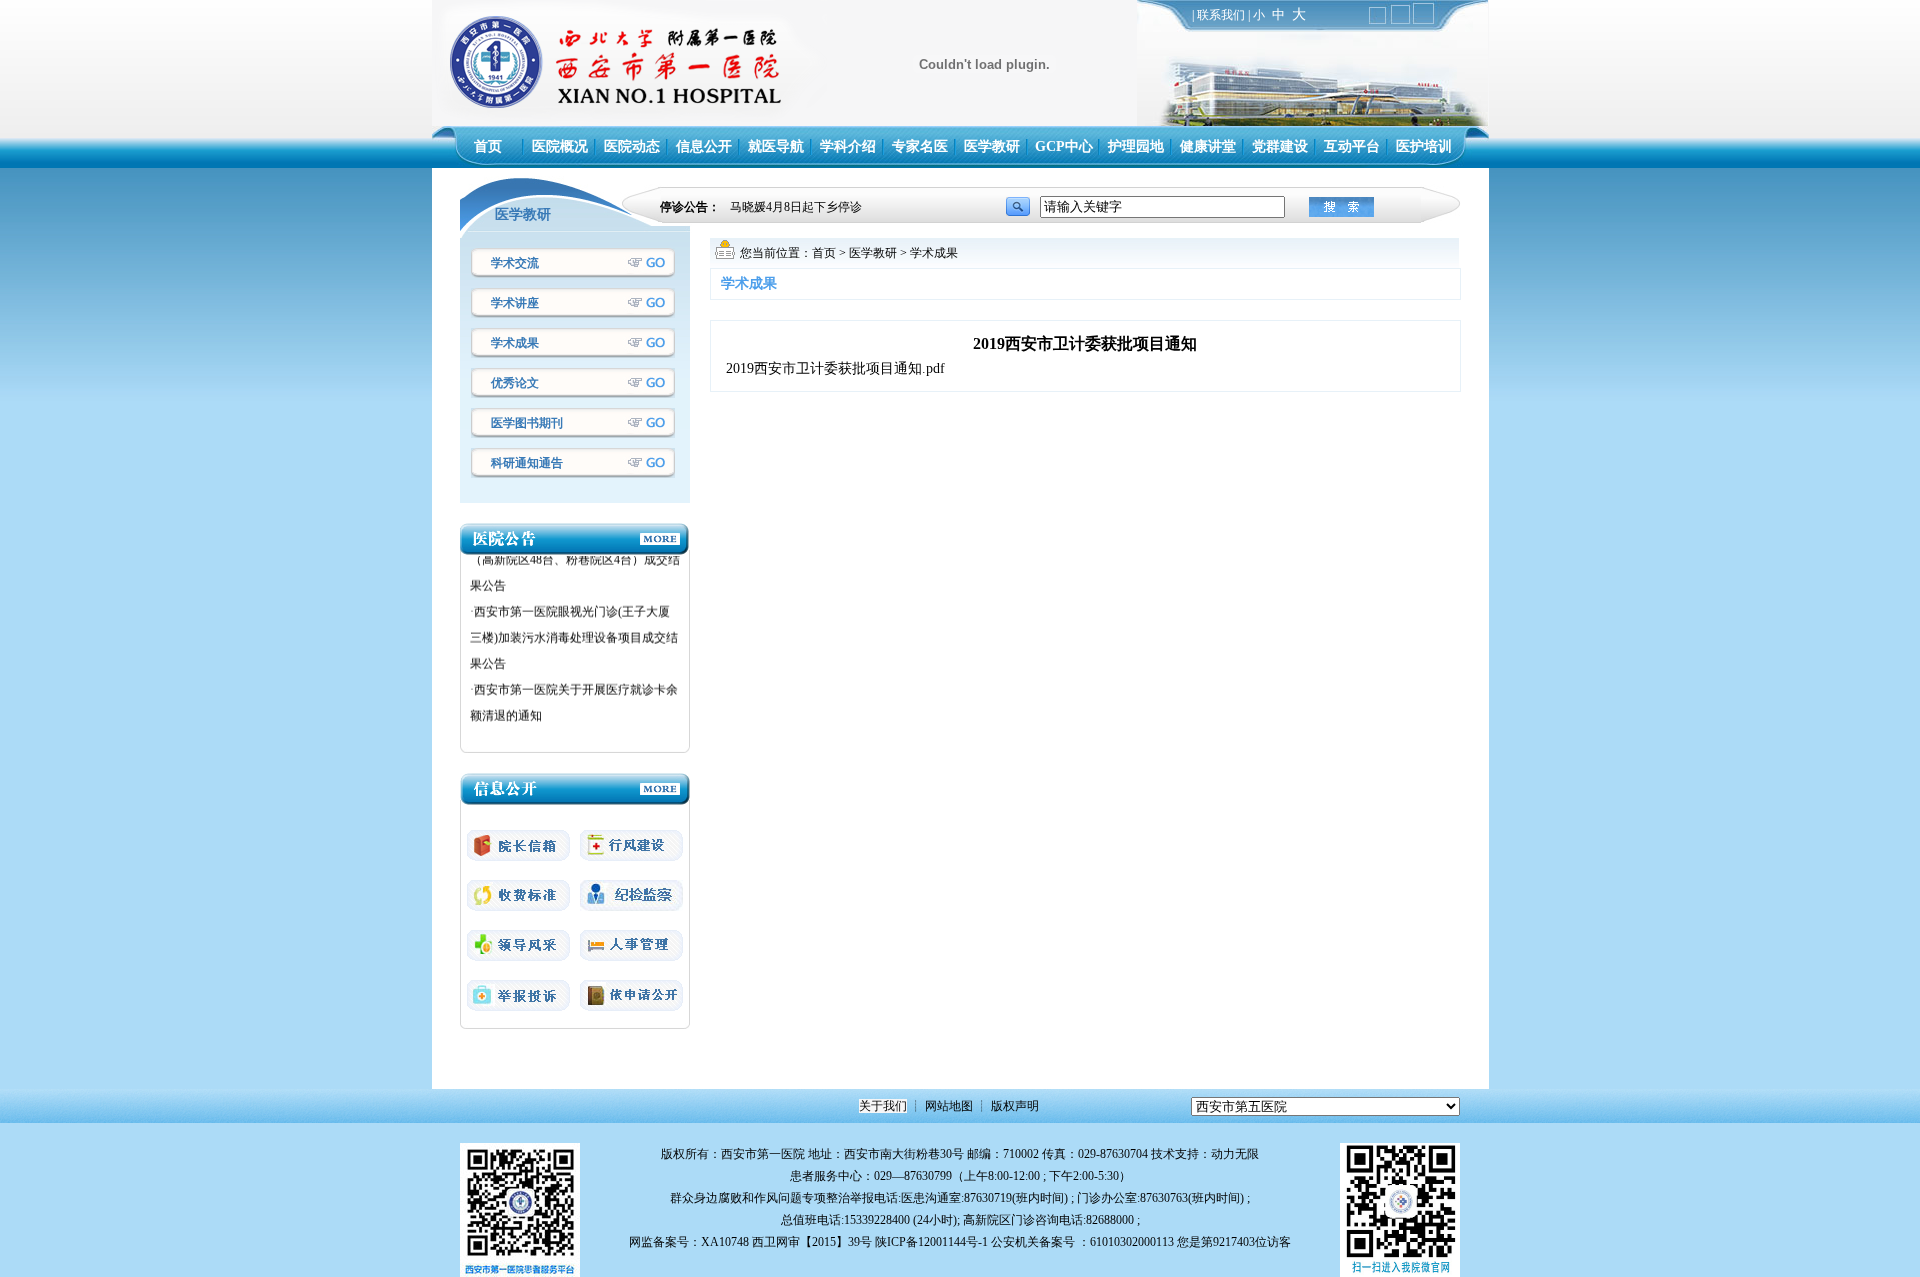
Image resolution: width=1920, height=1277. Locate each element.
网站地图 (949, 1106)
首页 (824, 253)
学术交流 (515, 263)
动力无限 (1235, 1154)
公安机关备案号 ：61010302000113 (1082, 1242)
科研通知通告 (527, 463)
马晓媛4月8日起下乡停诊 (796, 207)
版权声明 (1015, 1106)
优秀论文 (515, 383)
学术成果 (515, 343)
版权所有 (685, 1154)
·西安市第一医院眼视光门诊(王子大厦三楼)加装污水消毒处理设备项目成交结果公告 (574, 624)
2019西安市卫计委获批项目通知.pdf (835, 368)
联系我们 (1221, 15)
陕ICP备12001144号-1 (931, 1242)
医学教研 (873, 253)
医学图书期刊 (527, 423)
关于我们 (883, 1106)
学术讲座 (515, 303)
